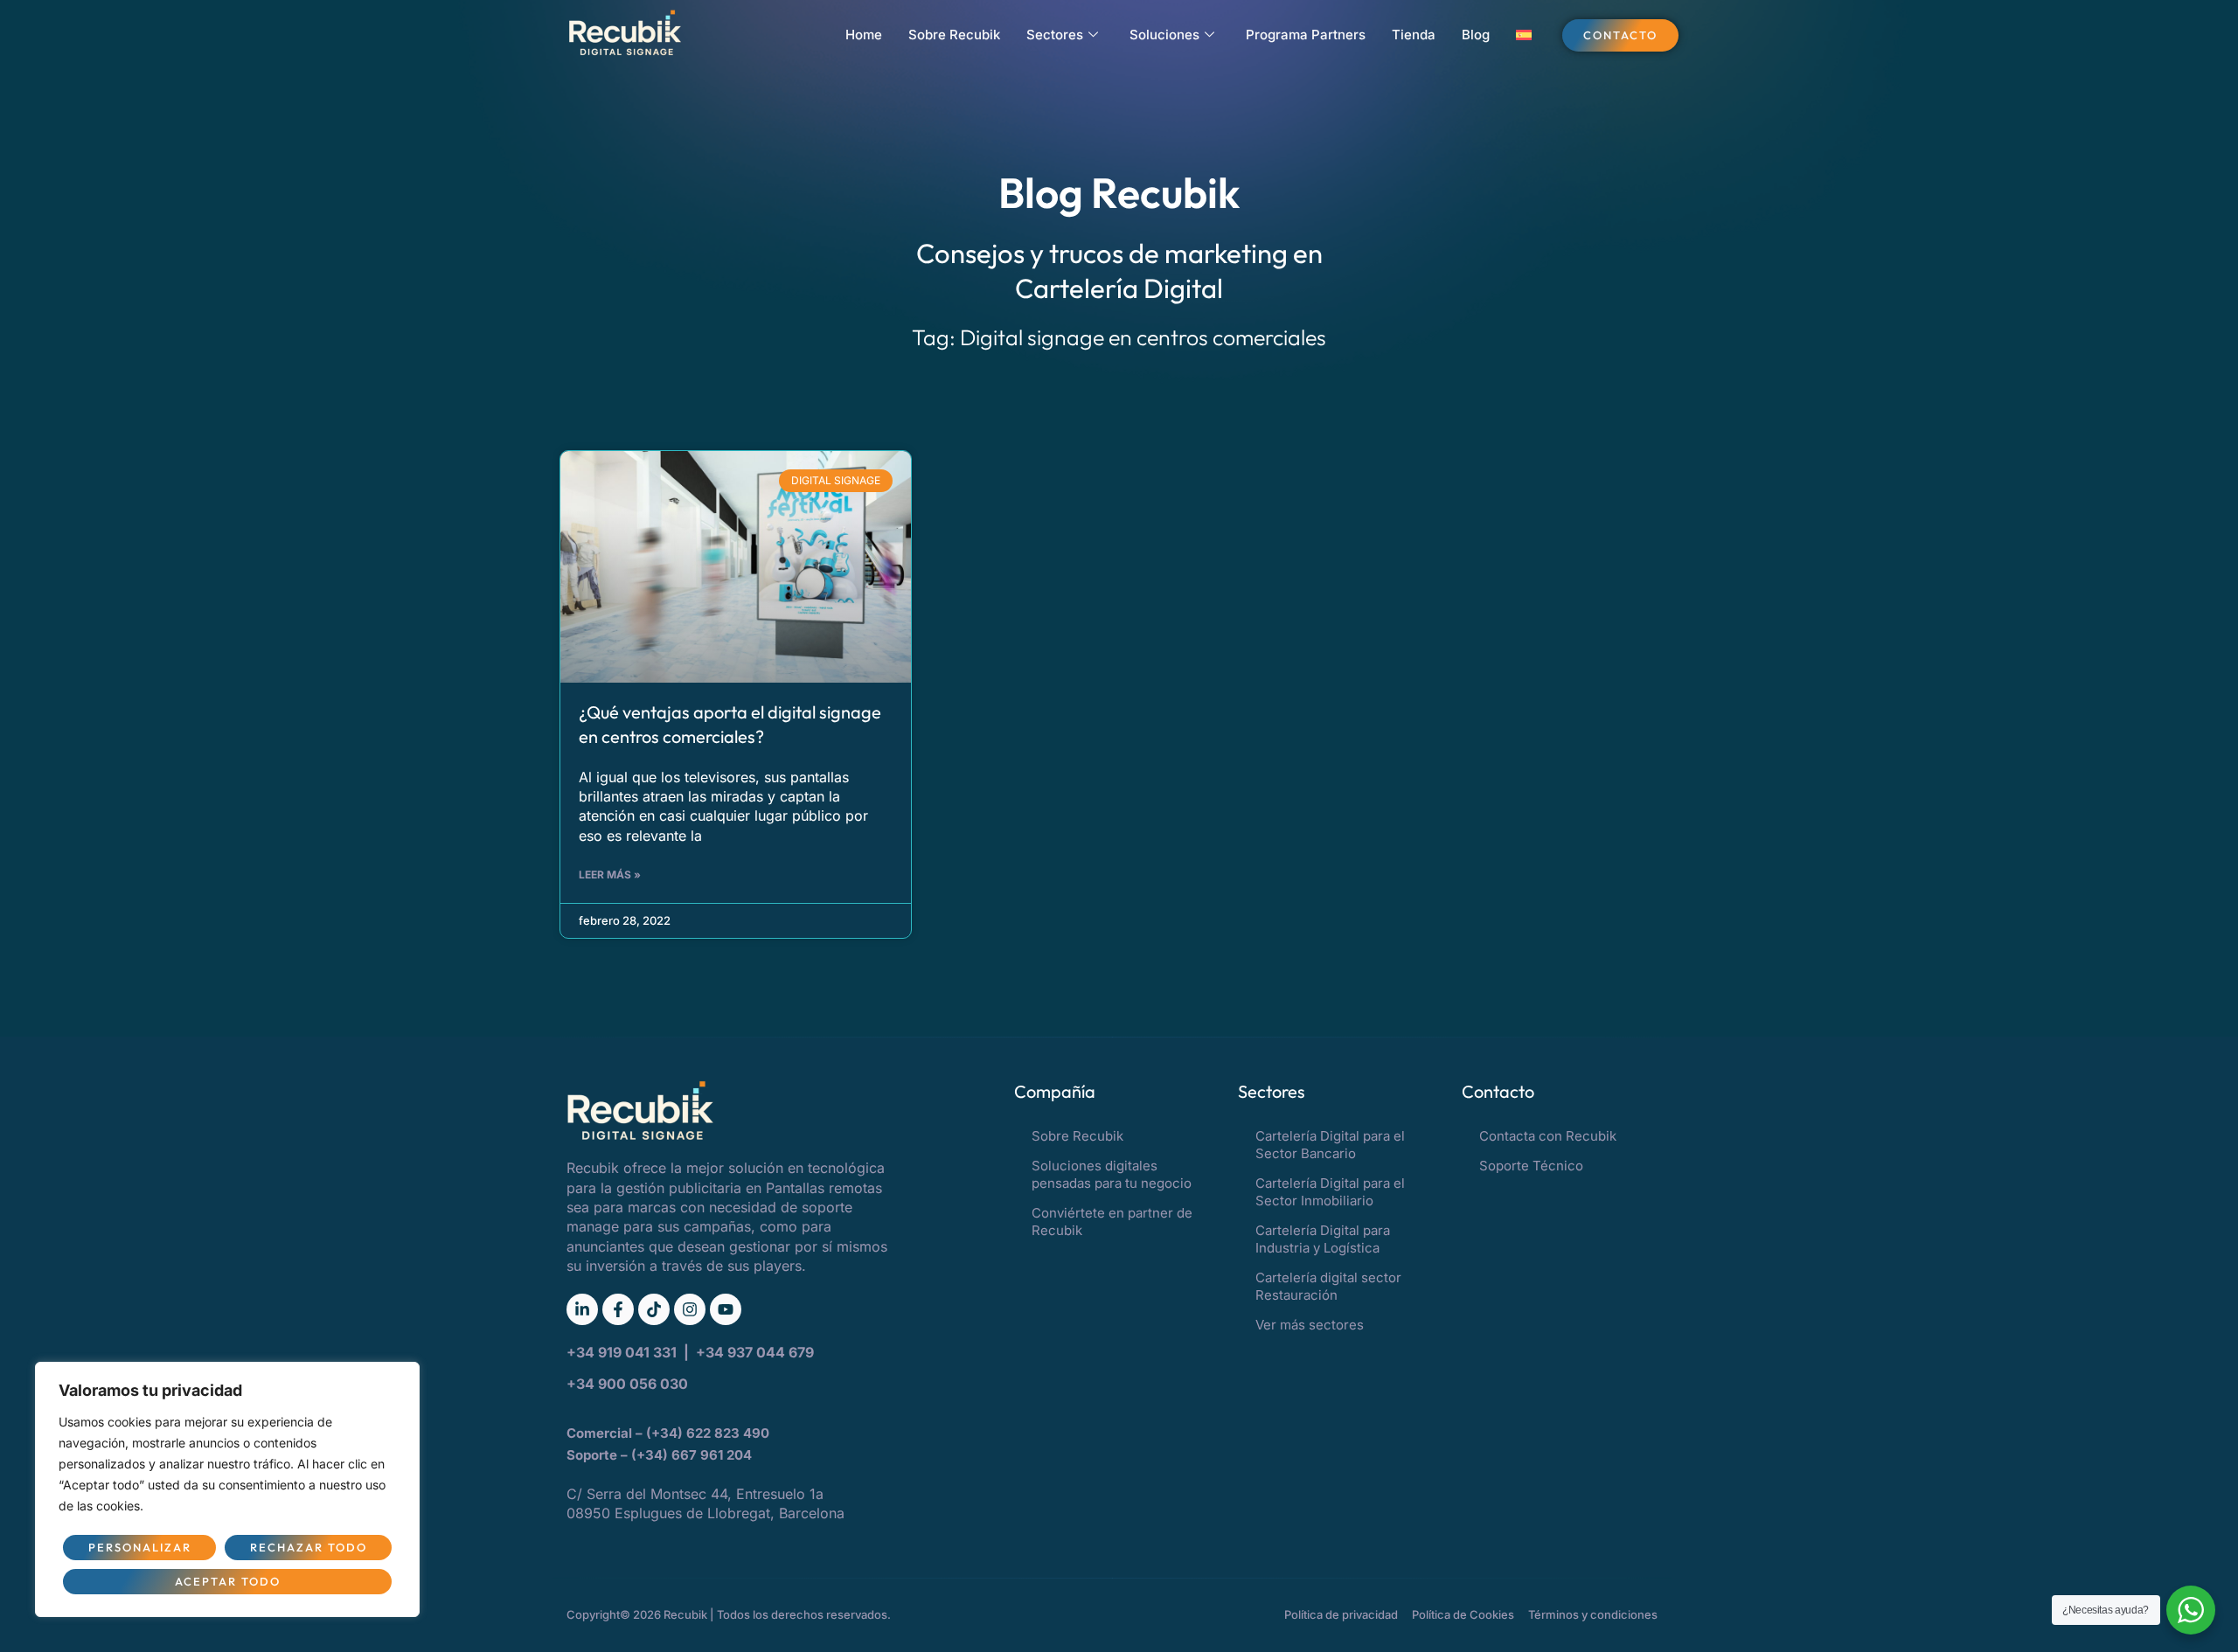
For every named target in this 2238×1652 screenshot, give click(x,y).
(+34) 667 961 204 (692, 1455)
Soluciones (1164, 35)
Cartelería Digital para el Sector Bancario (1330, 1145)
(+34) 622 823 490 (709, 1433)
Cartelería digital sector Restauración (1328, 1286)
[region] (227, 1489)
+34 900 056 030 (627, 1384)
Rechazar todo (309, 1547)
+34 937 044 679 (755, 1352)
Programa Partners (1306, 35)
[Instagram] (690, 1309)
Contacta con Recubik (1548, 1136)
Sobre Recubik (954, 35)
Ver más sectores (1310, 1325)
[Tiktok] (654, 1309)
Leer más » (610, 875)
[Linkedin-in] (582, 1309)
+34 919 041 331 (623, 1352)
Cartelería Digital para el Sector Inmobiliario (1330, 1192)
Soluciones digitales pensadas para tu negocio (1112, 1174)
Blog (1476, 35)
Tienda (1414, 35)
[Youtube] (726, 1309)
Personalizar (140, 1547)
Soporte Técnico (1531, 1166)
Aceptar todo (228, 1581)
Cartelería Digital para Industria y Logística (1323, 1239)
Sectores (1055, 35)
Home (864, 35)
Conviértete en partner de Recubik (1112, 1222)
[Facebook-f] (618, 1309)
